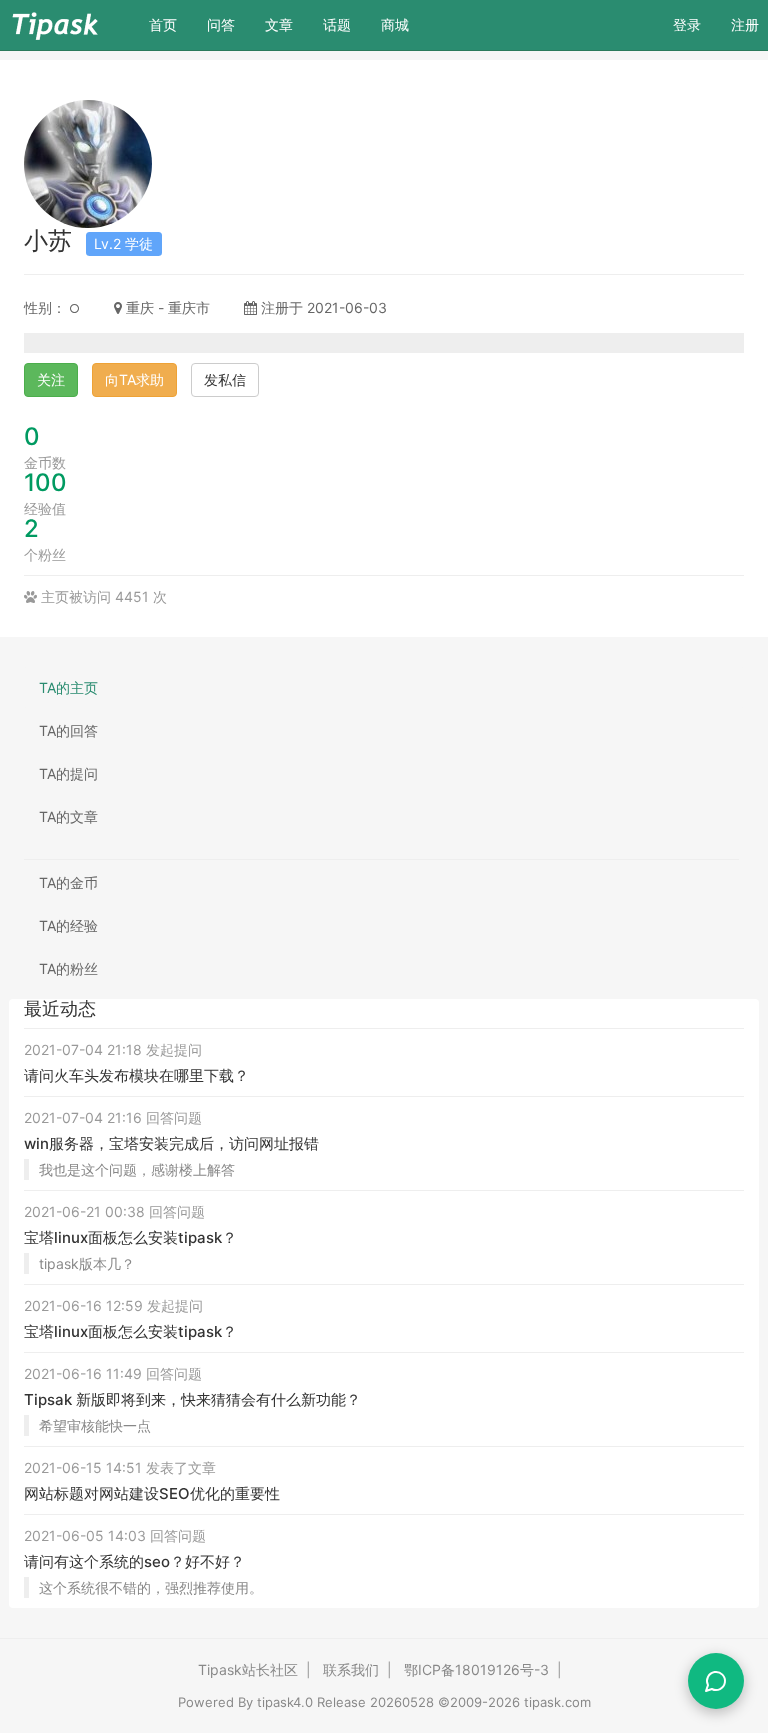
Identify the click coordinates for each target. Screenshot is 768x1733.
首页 (170, 24)
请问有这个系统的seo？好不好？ (134, 1561)
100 (45, 482)
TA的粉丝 (68, 968)
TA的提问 (68, 773)
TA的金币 (68, 882)
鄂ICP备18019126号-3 (476, 1669)
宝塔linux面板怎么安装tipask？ (130, 1237)
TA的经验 (68, 925)
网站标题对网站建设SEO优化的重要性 (152, 1493)
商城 (395, 24)
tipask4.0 (285, 1702)
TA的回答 (68, 730)
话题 (337, 24)
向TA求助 (134, 379)
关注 (51, 379)
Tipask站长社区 (248, 1669)
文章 (279, 24)
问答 (221, 24)
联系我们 (351, 1669)
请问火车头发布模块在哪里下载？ (136, 1075)
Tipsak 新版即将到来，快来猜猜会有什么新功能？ (192, 1399)
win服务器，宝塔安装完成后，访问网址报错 (171, 1143)
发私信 (225, 379)
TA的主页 (68, 687)
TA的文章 (68, 816)
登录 (687, 24)
